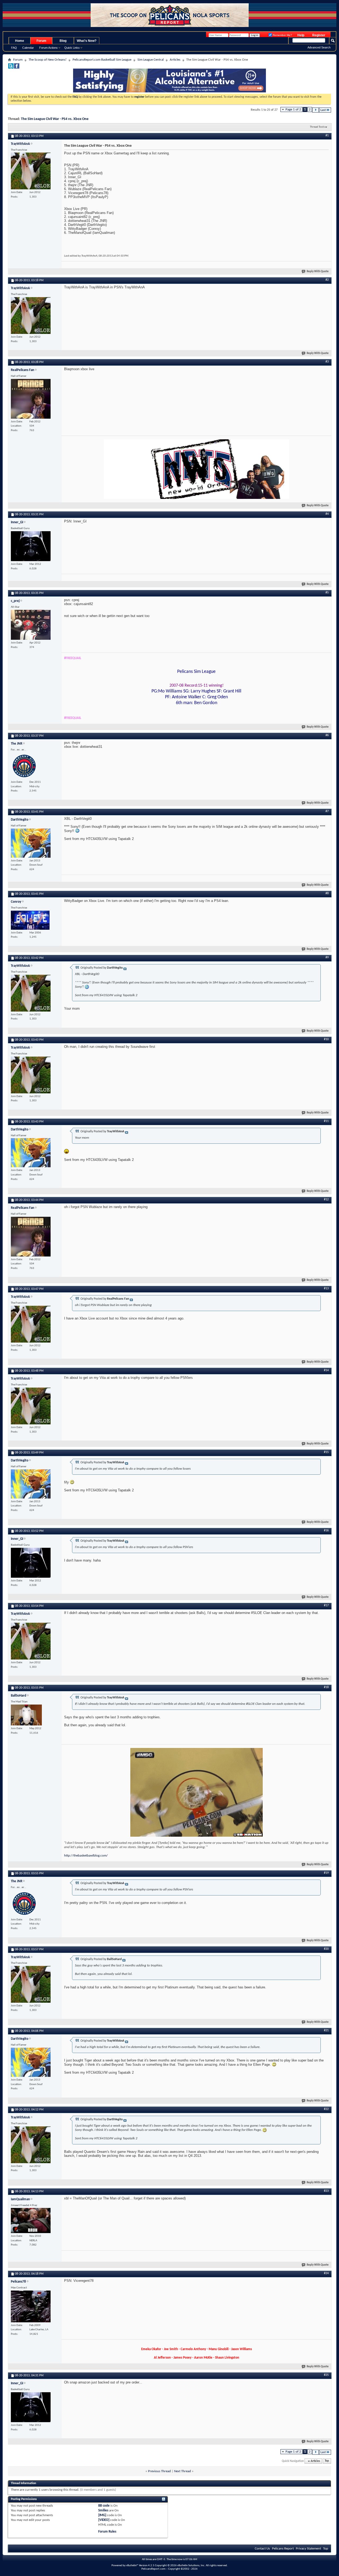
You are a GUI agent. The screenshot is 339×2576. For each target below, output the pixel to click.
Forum (41, 41)
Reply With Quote (318, 272)
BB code (104, 2506)
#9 (327, 958)
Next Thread (182, 2471)
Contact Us (262, 2549)
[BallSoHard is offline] (26, 1715)
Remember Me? (282, 35)
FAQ (14, 48)
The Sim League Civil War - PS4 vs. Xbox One (55, 119)
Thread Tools (317, 127)
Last (323, 110)
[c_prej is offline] (31, 625)
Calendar (28, 48)
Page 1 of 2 (293, 109)
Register (319, 35)
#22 (326, 2109)
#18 (326, 1687)
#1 (327, 136)
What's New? (87, 41)
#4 (327, 514)
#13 (326, 1289)
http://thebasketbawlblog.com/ (86, 1856)
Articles (175, 60)
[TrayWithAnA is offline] (31, 171)
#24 (326, 2273)
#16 (326, 1531)
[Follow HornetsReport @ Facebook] (17, 68)
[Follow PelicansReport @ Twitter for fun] (11, 68)
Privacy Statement (308, 2549)
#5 (327, 593)
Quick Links (72, 48)
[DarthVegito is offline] (31, 843)
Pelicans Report (283, 2549)
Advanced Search (319, 47)
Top (327, 2461)
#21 (326, 2031)
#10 (326, 1039)
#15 (326, 1452)
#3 (327, 362)
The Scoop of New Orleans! (48, 60)
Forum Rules (107, 2532)
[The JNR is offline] (24, 766)
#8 (327, 893)
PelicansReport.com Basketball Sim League (102, 60)
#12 (326, 1200)
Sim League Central (151, 60)
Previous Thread (159, 2471)
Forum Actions (48, 48)
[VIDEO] (104, 2520)
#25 (326, 2375)
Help (301, 35)
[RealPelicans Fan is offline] (31, 399)
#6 (327, 735)
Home (20, 41)
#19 (326, 1873)
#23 (326, 2191)
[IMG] (102, 2515)
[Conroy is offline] (30, 920)
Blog (63, 41)
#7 (327, 811)
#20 (326, 1949)
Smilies (103, 2510)
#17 (326, 1605)
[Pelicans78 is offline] (31, 2306)
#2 (327, 280)
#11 (326, 1121)
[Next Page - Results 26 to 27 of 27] (316, 110)
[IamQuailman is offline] (31, 2221)
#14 (326, 1370)
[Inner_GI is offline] (31, 546)
